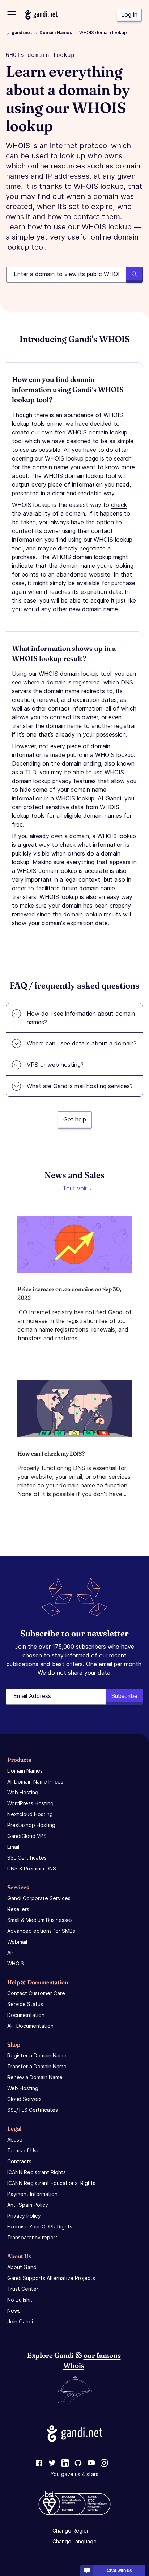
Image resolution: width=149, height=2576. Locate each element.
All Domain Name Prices (35, 1782)
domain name (50, 467)
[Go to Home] (41, 15)
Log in (129, 14)
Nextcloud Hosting (30, 1814)
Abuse (15, 2140)
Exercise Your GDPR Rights (40, 2227)
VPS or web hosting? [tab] (55, 1065)
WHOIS (16, 1963)
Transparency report (32, 2237)
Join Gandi (20, 2321)
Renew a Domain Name (35, 2077)
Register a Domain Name (37, 2055)
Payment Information (32, 2194)
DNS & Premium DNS (32, 1868)
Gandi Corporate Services (39, 1898)
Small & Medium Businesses (40, 1920)
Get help (75, 1119)
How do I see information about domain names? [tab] (81, 1018)
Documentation (26, 2015)
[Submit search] (134, 275)
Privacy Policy (24, 2216)
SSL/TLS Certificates (33, 2110)
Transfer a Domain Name (37, 2066)
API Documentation (30, 2026)
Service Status (25, 2004)
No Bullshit (20, 2300)
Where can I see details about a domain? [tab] (82, 1043)
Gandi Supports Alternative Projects (51, 2278)
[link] (39, 2463)
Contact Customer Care (36, 1993)
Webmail (17, 1942)
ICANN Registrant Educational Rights (51, 2183)
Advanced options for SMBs (41, 1931)
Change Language (74, 2541)
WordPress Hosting (30, 1803)
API (11, 1953)
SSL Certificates (27, 1858)
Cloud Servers (24, 2099)
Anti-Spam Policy (28, 2205)
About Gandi (22, 2267)
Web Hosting (23, 1792)
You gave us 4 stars (74, 2474)
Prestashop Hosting (31, 1825)
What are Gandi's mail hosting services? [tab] (80, 1086)
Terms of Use (24, 2150)
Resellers (18, 1909)
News (14, 2311)
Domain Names (56, 32)
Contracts (19, 2161)
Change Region (71, 2531)
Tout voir (75, 1188)
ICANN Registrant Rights (37, 2172)
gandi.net (22, 32)
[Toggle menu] (12, 15)
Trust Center (23, 2289)
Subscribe (124, 1696)
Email (13, 1847)
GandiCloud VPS (27, 1836)
